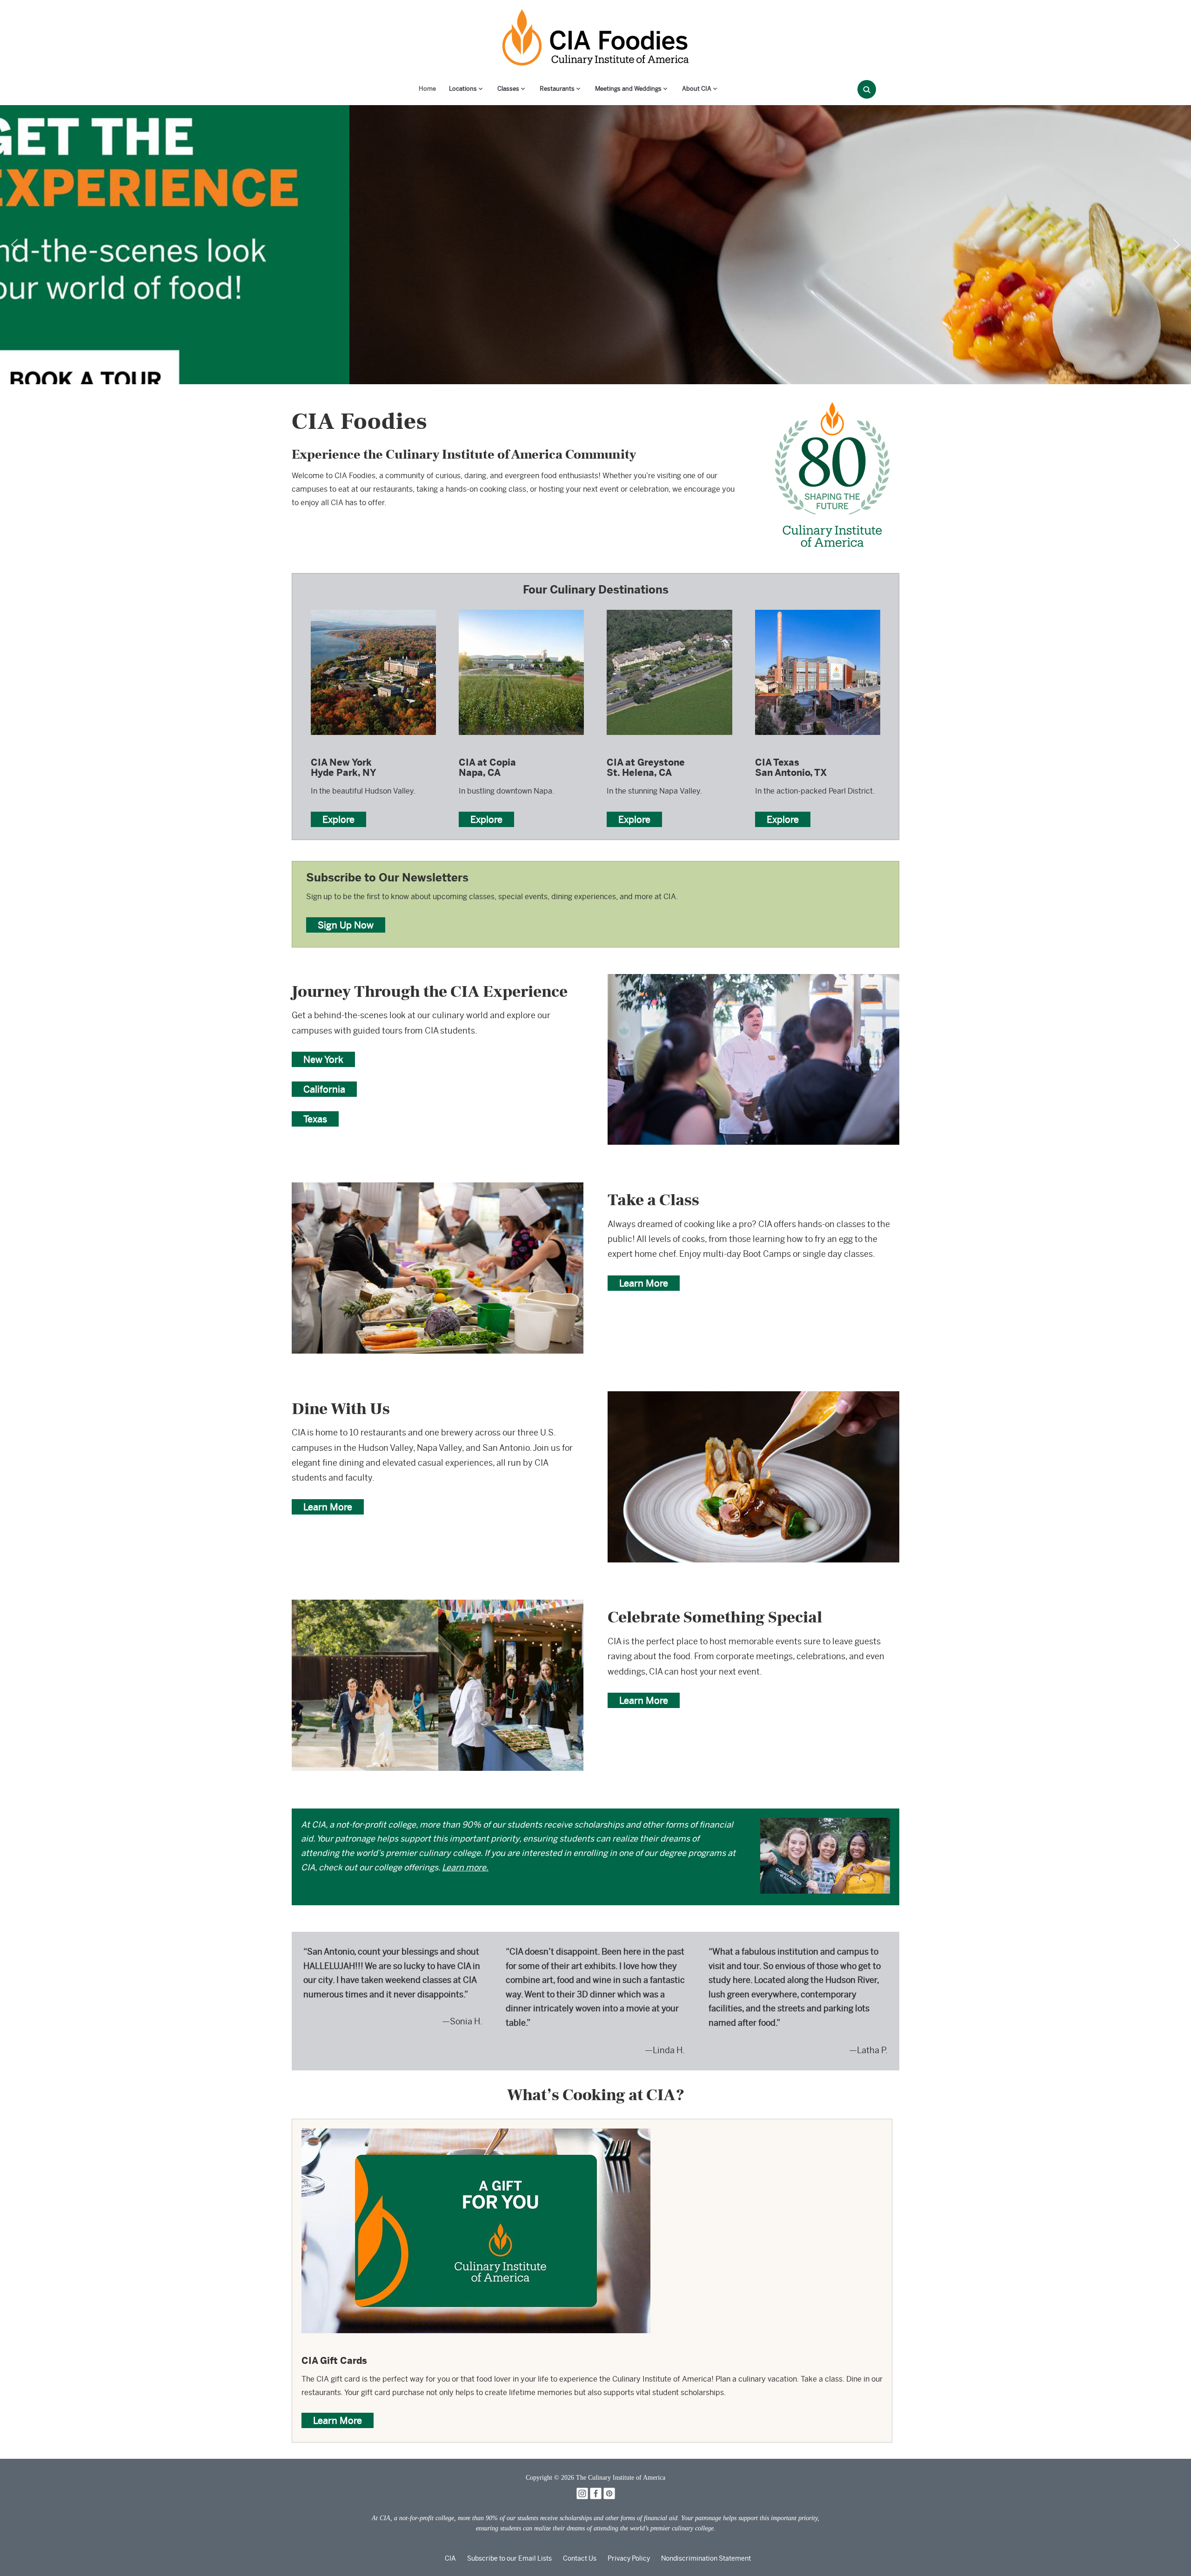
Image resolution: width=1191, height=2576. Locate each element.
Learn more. (465, 1867)
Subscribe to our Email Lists (509, 2558)
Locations (463, 89)
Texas (315, 1119)
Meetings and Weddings (628, 89)
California (324, 1089)
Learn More (644, 1283)
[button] (14, 245)
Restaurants (557, 89)
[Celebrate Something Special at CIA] (438, 1606)
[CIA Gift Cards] (476, 2135)
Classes (508, 89)
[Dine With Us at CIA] (753, 1398)
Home (427, 89)
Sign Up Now (346, 925)
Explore (338, 819)
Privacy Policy (629, 2558)
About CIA (697, 89)
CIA (450, 2558)
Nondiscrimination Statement (706, 2558)
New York (323, 1059)
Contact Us (580, 2558)
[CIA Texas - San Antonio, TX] (818, 609)
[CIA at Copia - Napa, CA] (521, 609)
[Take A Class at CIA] (438, 1189)
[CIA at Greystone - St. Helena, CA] (669, 609)
